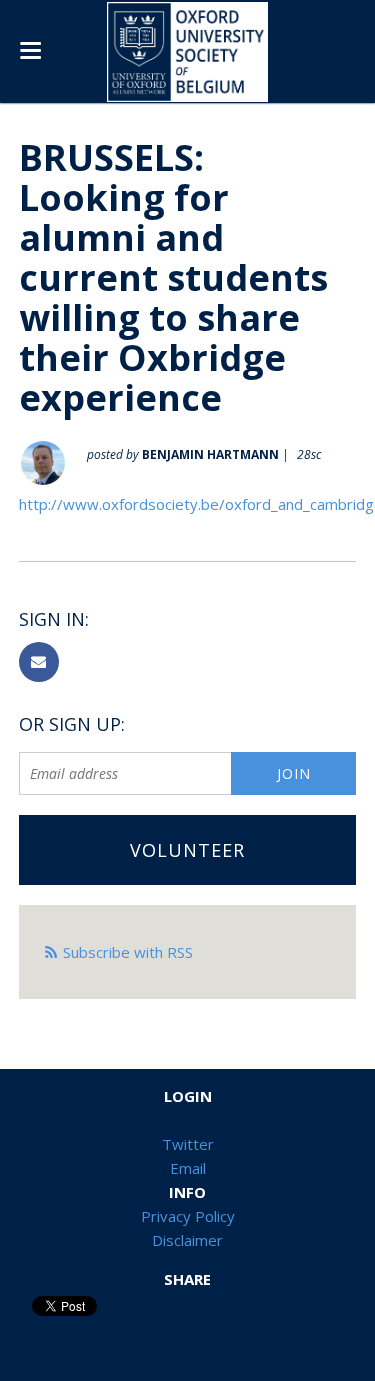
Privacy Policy (188, 1216)
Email (188, 1168)
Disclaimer (187, 1240)
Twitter (188, 1144)
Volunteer (187, 850)
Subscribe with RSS (128, 952)
